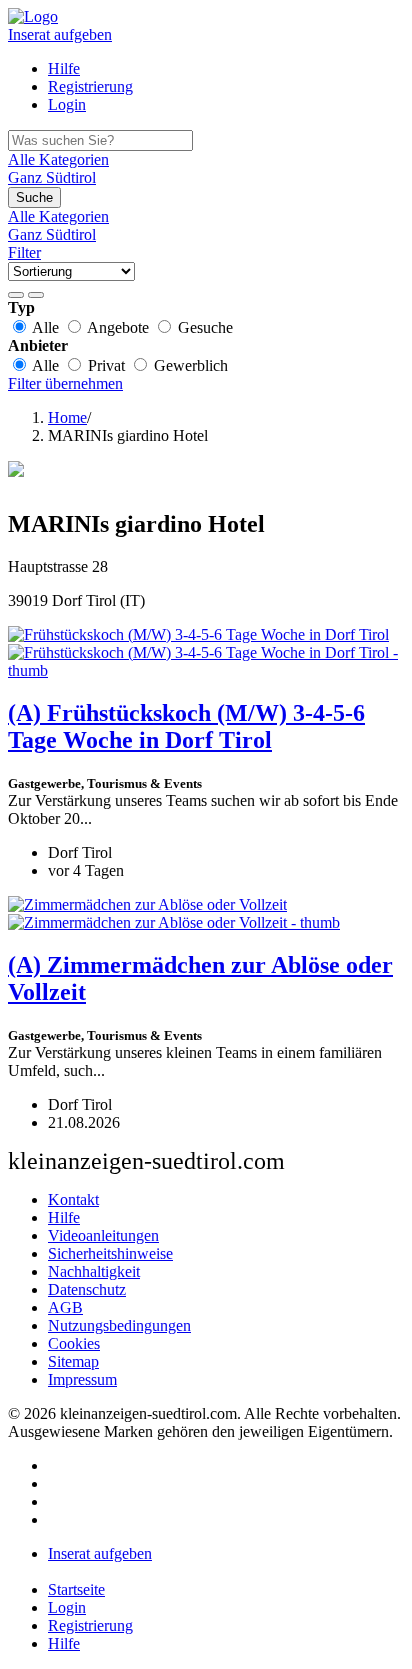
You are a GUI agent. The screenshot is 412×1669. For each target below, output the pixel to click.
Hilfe (64, 68)
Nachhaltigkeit (94, 1271)
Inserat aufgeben (60, 34)
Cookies (74, 1343)
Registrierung (90, 86)
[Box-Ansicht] (36, 295)
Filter (24, 252)
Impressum (82, 1379)
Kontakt (73, 1199)
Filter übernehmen (65, 383)
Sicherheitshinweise (110, 1253)
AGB (65, 1307)
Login (67, 104)
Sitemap (73, 1361)
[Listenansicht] (16, 295)
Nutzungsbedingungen (119, 1325)
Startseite (76, 1589)
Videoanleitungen (103, 1235)
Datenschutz (87, 1289)
